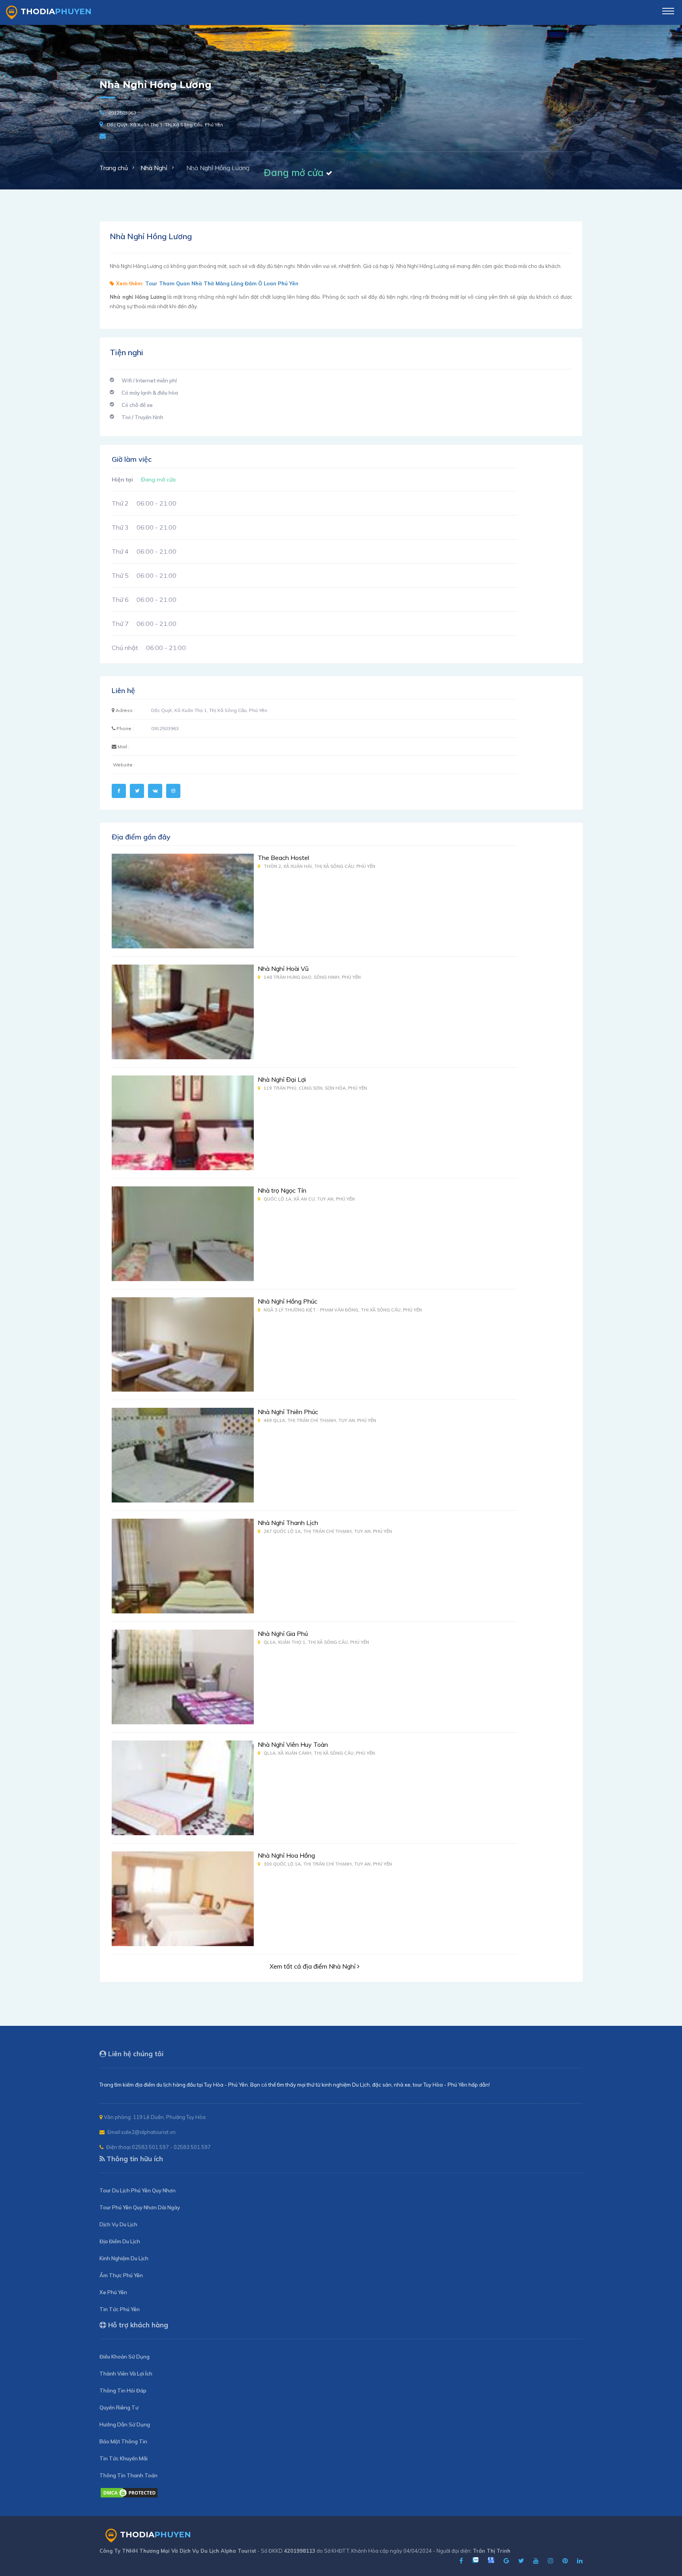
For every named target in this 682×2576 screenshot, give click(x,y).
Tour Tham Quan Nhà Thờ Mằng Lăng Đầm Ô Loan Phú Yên (222, 283)
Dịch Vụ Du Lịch (118, 2224)
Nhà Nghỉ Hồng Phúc (288, 1301)
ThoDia (56, 11)
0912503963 (122, 113)
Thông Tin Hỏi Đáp (123, 2391)
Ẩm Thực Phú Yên (121, 2275)
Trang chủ (114, 168)
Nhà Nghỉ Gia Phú (283, 1634)
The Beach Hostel (283, 858)
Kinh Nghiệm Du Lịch (124, 2258)
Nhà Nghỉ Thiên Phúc (288, 1412)
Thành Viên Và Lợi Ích (126, 2374)
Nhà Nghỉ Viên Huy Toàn (293, 1744)
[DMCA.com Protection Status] (129, 2496)
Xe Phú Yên (113, 2292)
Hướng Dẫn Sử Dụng (125, 2424)
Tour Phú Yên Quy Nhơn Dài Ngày (140, 2207)
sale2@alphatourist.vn (148, 2132)
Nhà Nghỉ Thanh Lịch (288, 1523)
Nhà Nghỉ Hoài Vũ (283, 969)
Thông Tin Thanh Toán (128, 2475)
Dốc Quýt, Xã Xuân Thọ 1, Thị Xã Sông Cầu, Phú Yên (165, 125)
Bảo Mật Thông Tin (123, 2441)
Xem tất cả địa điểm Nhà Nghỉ (313, 1966)
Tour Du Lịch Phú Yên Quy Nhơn (138, 2190)
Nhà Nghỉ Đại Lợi (282, 1079)
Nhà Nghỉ (154, 168)
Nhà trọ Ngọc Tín (282, 1190)
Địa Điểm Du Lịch (120, 2241)
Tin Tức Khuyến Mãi (124, 2458)
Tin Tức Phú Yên (120, 2309)
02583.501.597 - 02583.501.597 (171, 2147)
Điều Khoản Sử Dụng (125, 2357)
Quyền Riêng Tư (119, 2407)
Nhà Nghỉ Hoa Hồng (286, 1855)
